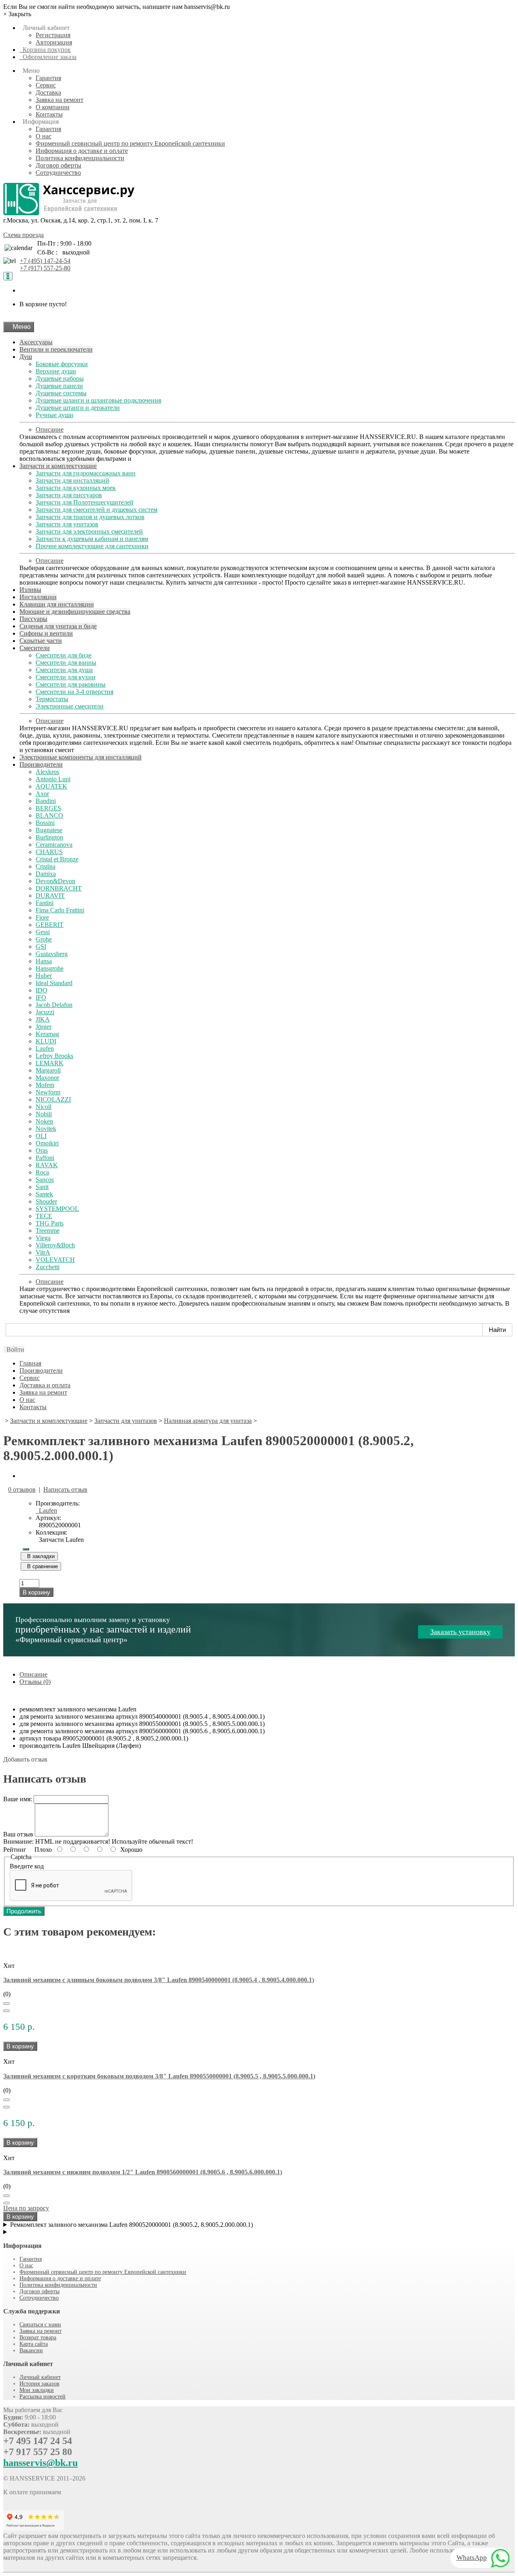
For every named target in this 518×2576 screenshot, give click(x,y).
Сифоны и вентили (46, 633)
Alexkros (47, 772)
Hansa (44, 961)
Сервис (46, 85)
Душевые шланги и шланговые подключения (98, 400)
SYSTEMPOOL (57, 1209)
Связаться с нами (40, 2325)
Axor (42, 794)
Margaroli (48, 1070)
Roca (42, 1172)
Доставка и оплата (45, 1385)
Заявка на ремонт (59, 100)
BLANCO (49, 815)
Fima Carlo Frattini (60, 910)
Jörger (44, 1027)
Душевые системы (61, 393)
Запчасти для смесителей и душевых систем (97, 510)
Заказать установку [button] (460, 1632)
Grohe (44, 939)
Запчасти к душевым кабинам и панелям (92, 539)
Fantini (45, 903)
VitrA (43, 1252)
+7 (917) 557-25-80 (45, 268)
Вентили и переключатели (56, 349)
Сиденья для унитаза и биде (58, 626)
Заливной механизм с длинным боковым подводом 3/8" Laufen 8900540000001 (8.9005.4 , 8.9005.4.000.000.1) (159, 1980)
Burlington (49, 837)
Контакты (49, 114)
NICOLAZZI (53, 1099)
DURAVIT (50, 896)
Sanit (42, 1187)
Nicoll (44, 1107)
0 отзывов (22, 1489)
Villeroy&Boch (55, 1245)
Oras (42, 1150)
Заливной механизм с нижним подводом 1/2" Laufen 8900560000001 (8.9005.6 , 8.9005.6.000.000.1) (143, 2172)
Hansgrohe (50, 968)
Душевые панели (59, 386)
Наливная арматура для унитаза (208, 1421)
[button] (14, 1349)
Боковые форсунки (62, 364)
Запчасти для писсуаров (69, 495)
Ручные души (54, 415)
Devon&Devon (55, 881)
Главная (30, 1363)
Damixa (46, 874)
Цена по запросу (26, 2208)
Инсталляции (38, 597)
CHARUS (49, 852)
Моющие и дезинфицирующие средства (75, 612)
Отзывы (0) (35, 1682)
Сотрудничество (58, 173)
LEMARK (50, 1063)
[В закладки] (6, 2004)
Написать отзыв (65, 1489)
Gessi (43, 932)
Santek (44, 1194)
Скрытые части (41, 641)
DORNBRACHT (59, 888)
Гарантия (48, 78)
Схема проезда (23, 235)
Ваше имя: (18, 1799)
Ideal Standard (54, 983)
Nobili (44, 1114)
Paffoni (45, 1158)
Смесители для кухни (66, 677)
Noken (44, 1121)
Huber (44, 976)
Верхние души (56, 371)
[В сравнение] (6, 2011)
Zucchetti (48, 1267)
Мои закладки (37, 2390)
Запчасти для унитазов (67, 524)
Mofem (45, 1085)
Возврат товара (38, 2337)
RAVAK (47, 1165)
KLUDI (46, 1041)
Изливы (30, 590)
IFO (41, 998)
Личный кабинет (40, 2377)
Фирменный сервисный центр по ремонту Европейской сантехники (130, 143)
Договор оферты (58, 165)
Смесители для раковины (71, 684)
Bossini (45, 823)
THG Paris (50, 1223)
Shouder (46, 1201)
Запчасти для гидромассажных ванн (86, 473)
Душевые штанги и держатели (78, 408)
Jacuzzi (45, 1012)
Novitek (46, 1129)
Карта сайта (34, 2344)
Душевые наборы (60, 378)
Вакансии (31, 2350)
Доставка (48, 92)
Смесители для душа (64, 670)
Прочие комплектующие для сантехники (92, 546)
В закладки (39, 1556)
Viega (43, 1238)
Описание (50, 429)
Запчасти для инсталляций (72, 480)
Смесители (35, 648)
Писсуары (33, 619)
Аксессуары (36, 342)
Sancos (45, 1180)
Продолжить (24, 1911)
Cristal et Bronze (57, 859)
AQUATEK (51, 786)
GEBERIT (50, 925)
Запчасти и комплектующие (58, 466)
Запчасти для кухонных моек (76, 488)
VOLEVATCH (55, 1260)
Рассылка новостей (42, 2397)
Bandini (46, 801)
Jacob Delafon (54, 1005)
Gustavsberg (52, 954)
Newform (48, 1092)
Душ (26, 357)
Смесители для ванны (66, 663)
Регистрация (53, 35)
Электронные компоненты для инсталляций (81, 757)
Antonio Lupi (53, 779)
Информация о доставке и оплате (82, 151)
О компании (53, 107)
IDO (41, 990)
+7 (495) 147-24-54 (45, 261)
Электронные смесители (70, 706)
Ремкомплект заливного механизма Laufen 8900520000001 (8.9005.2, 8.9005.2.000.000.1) (132, 2225)
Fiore (42, 917)
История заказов (39, 2384)
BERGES (48, 808)
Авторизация (54, 42)
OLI (41, 1136)
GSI (41, 947)
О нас (44, 136)
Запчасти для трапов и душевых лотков (90, 517)
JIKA (43, 1019)
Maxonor (47, 1078)
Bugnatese (49, 830)
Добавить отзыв (25, 1759)
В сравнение (41, 1566)
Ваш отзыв (18, 1834)
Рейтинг (15, 1850)
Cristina (46, 866)
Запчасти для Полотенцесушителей (85, 502)
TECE (44, 1216)
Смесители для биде (64, 655)
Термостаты (52, 699)
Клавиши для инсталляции (57, 604)
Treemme (48, 1231)
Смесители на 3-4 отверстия (74, 692)
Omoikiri (47, 1143)
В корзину (36, 1592)
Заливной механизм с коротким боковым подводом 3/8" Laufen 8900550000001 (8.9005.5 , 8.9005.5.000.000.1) (159, 2076)
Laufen (45, 1048)
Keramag (47, 1034)
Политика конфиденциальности (80, 158)
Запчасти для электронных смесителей (89, 531)
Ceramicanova (54, 845)
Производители (41, 764)
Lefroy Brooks (54, 1056)
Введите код (27, 1866)
